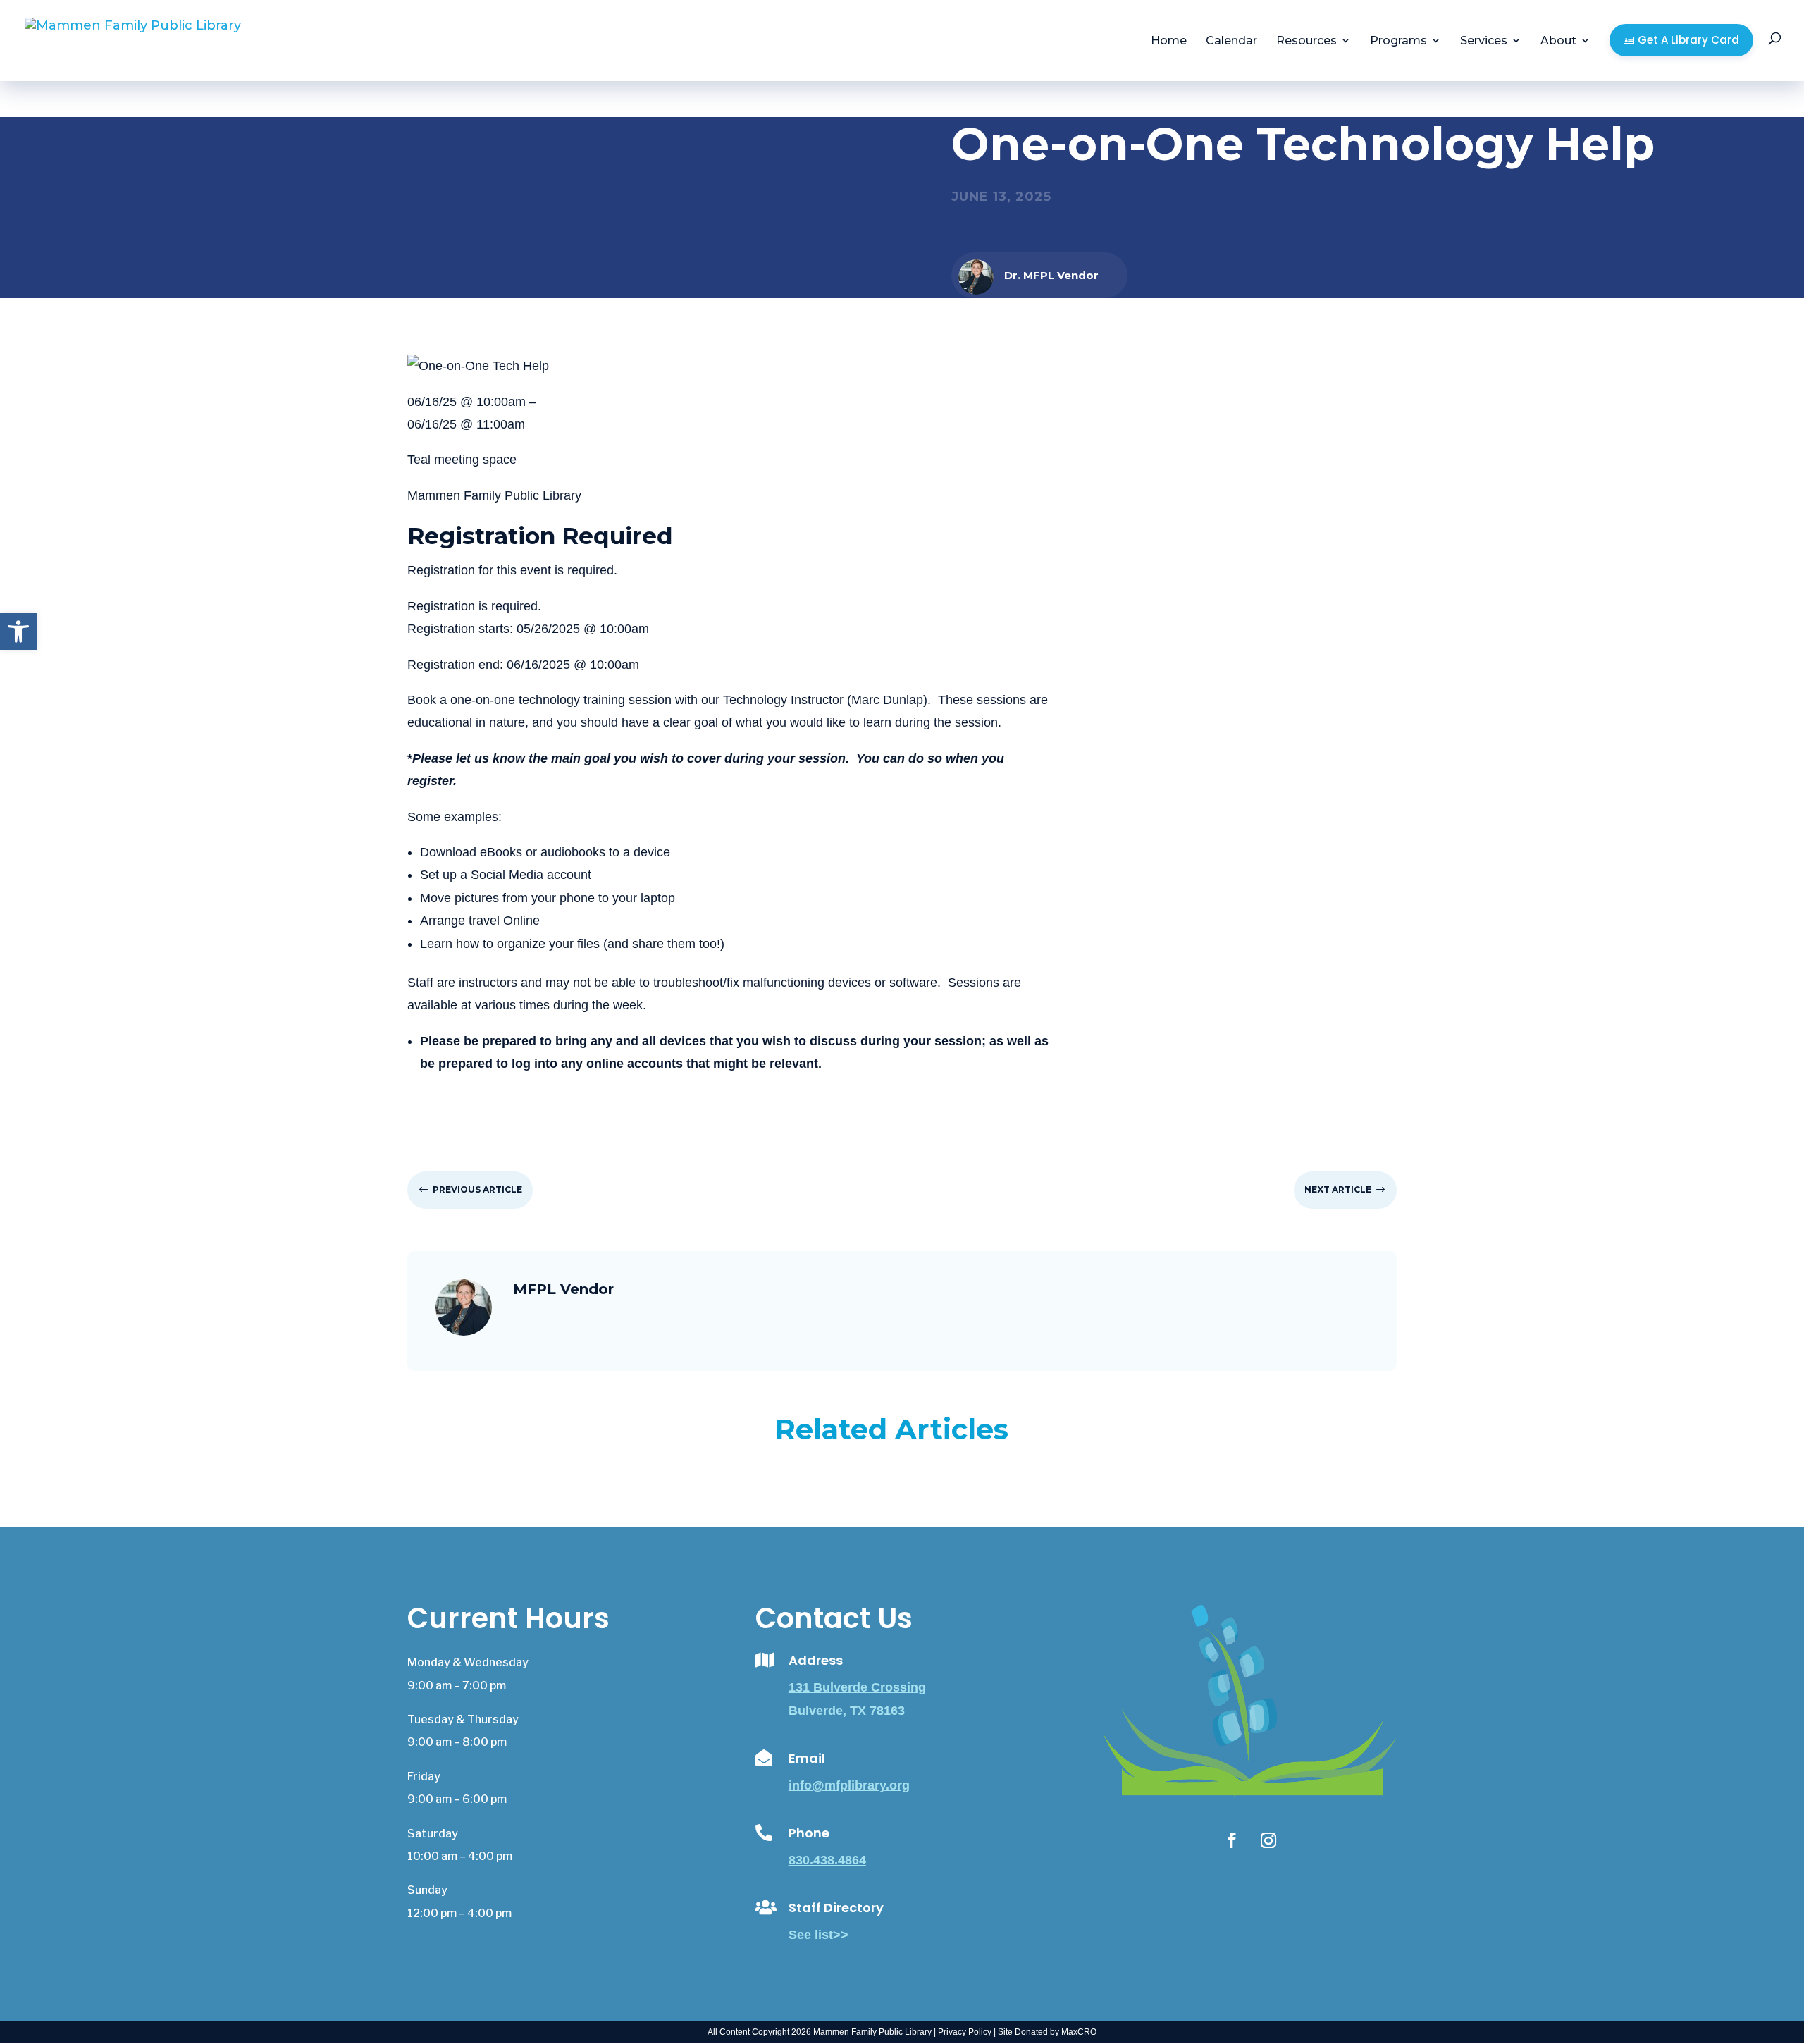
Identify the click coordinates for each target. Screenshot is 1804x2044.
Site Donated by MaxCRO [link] (1047, 2032)
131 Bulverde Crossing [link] (857, 1687)
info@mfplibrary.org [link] (849, 1785)
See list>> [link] (818, 1935)
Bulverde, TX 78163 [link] (847, 1711)
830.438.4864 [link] (827, 1860)
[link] (18, 632)
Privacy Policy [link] (965, 2032)
